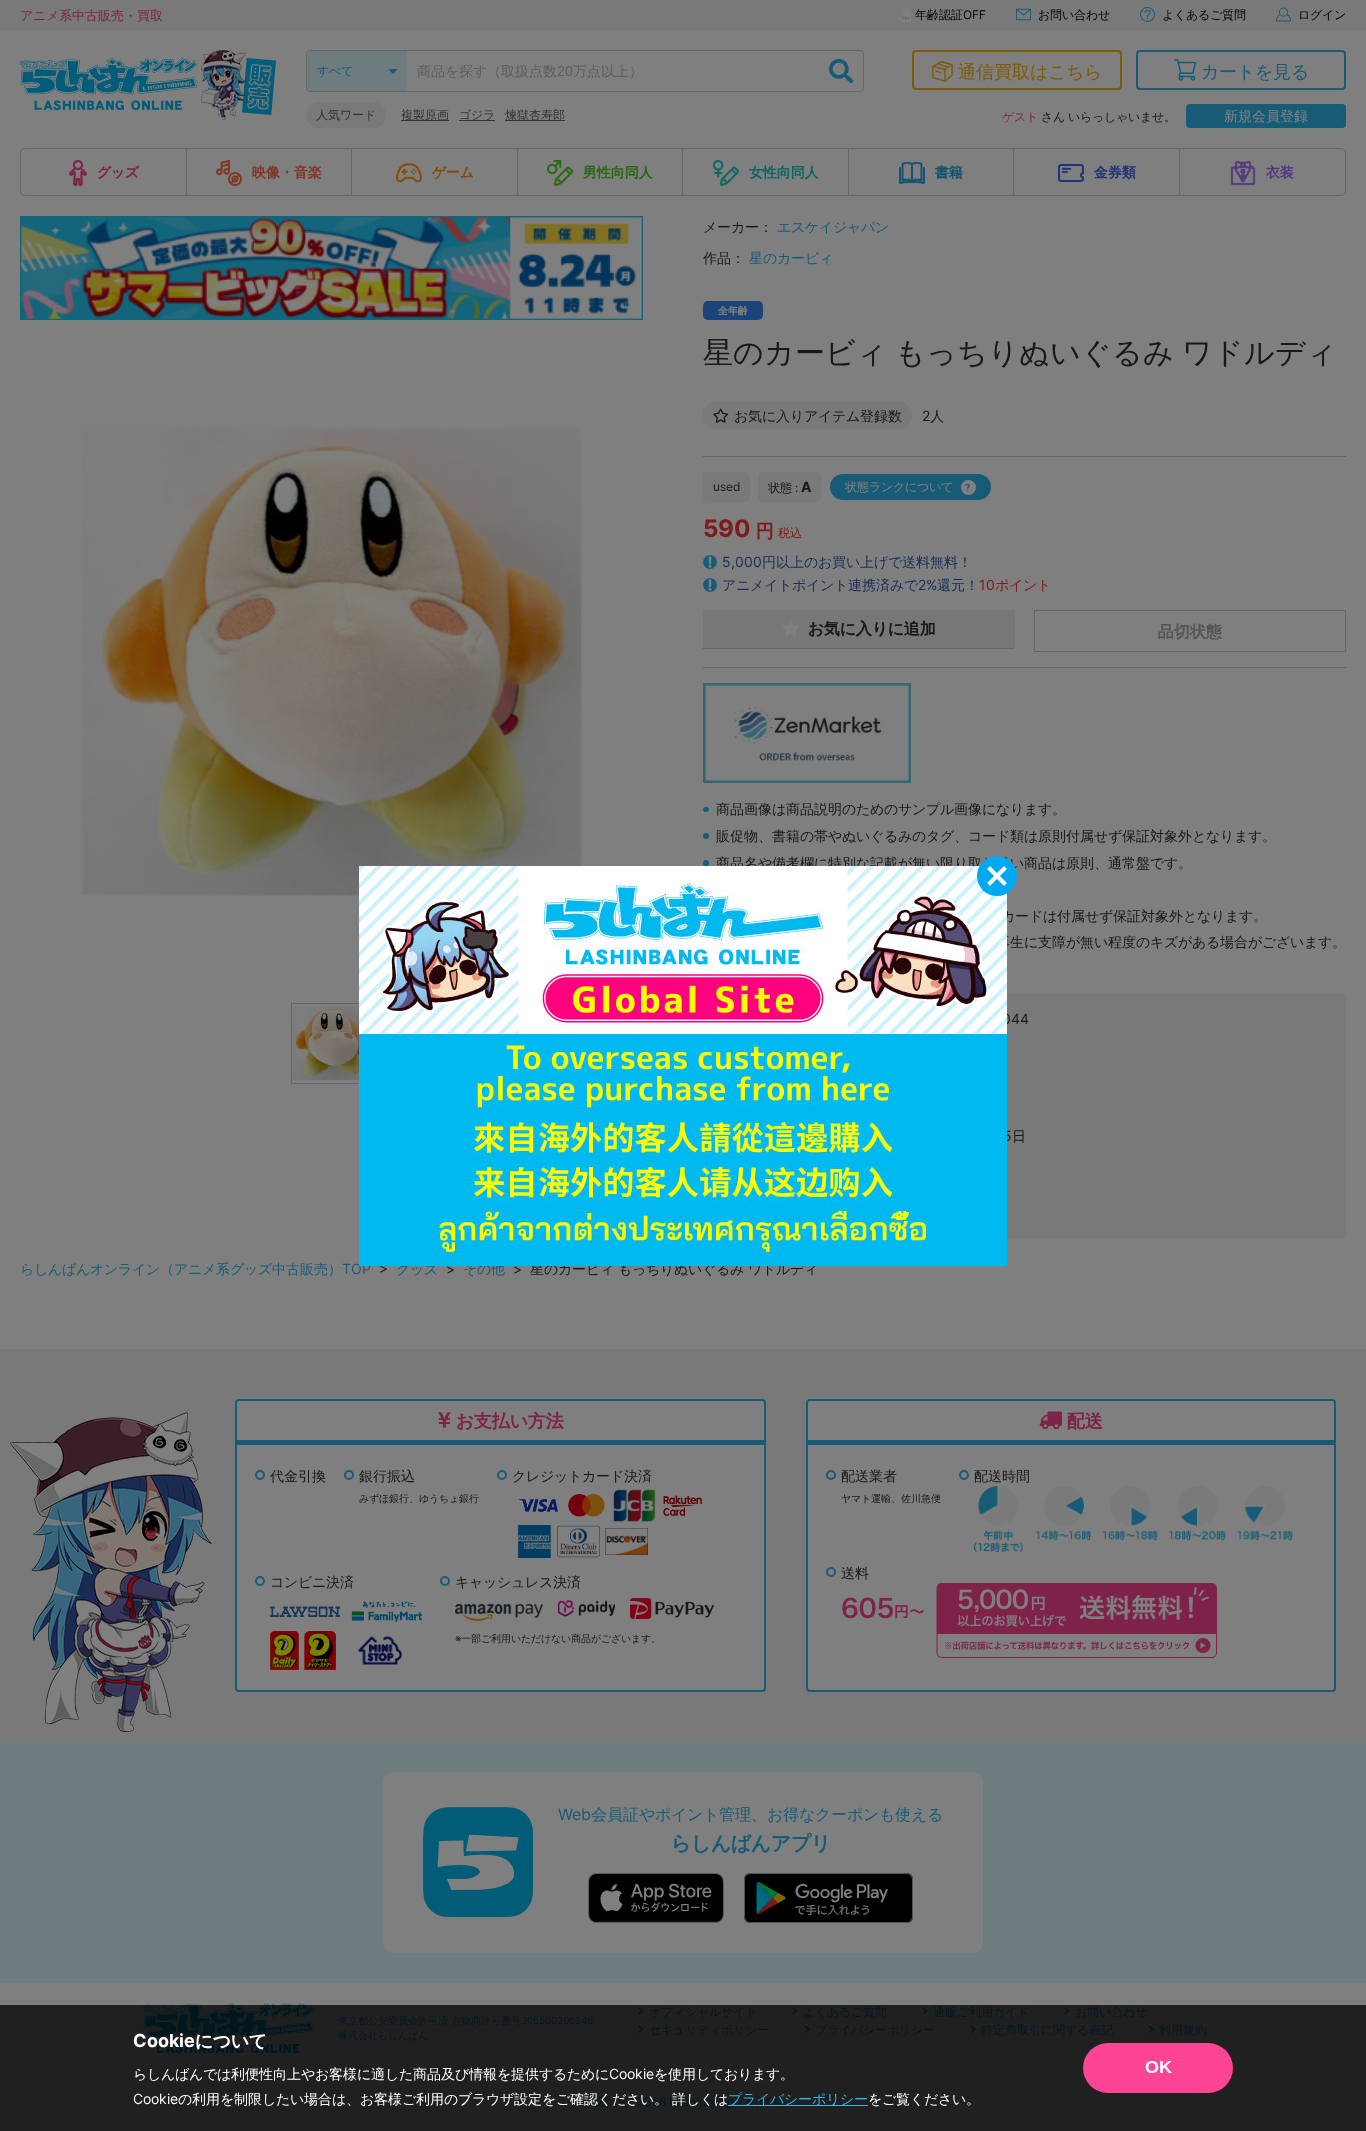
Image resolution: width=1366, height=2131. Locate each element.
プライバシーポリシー (798, 2098)
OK (1158, 2067)
